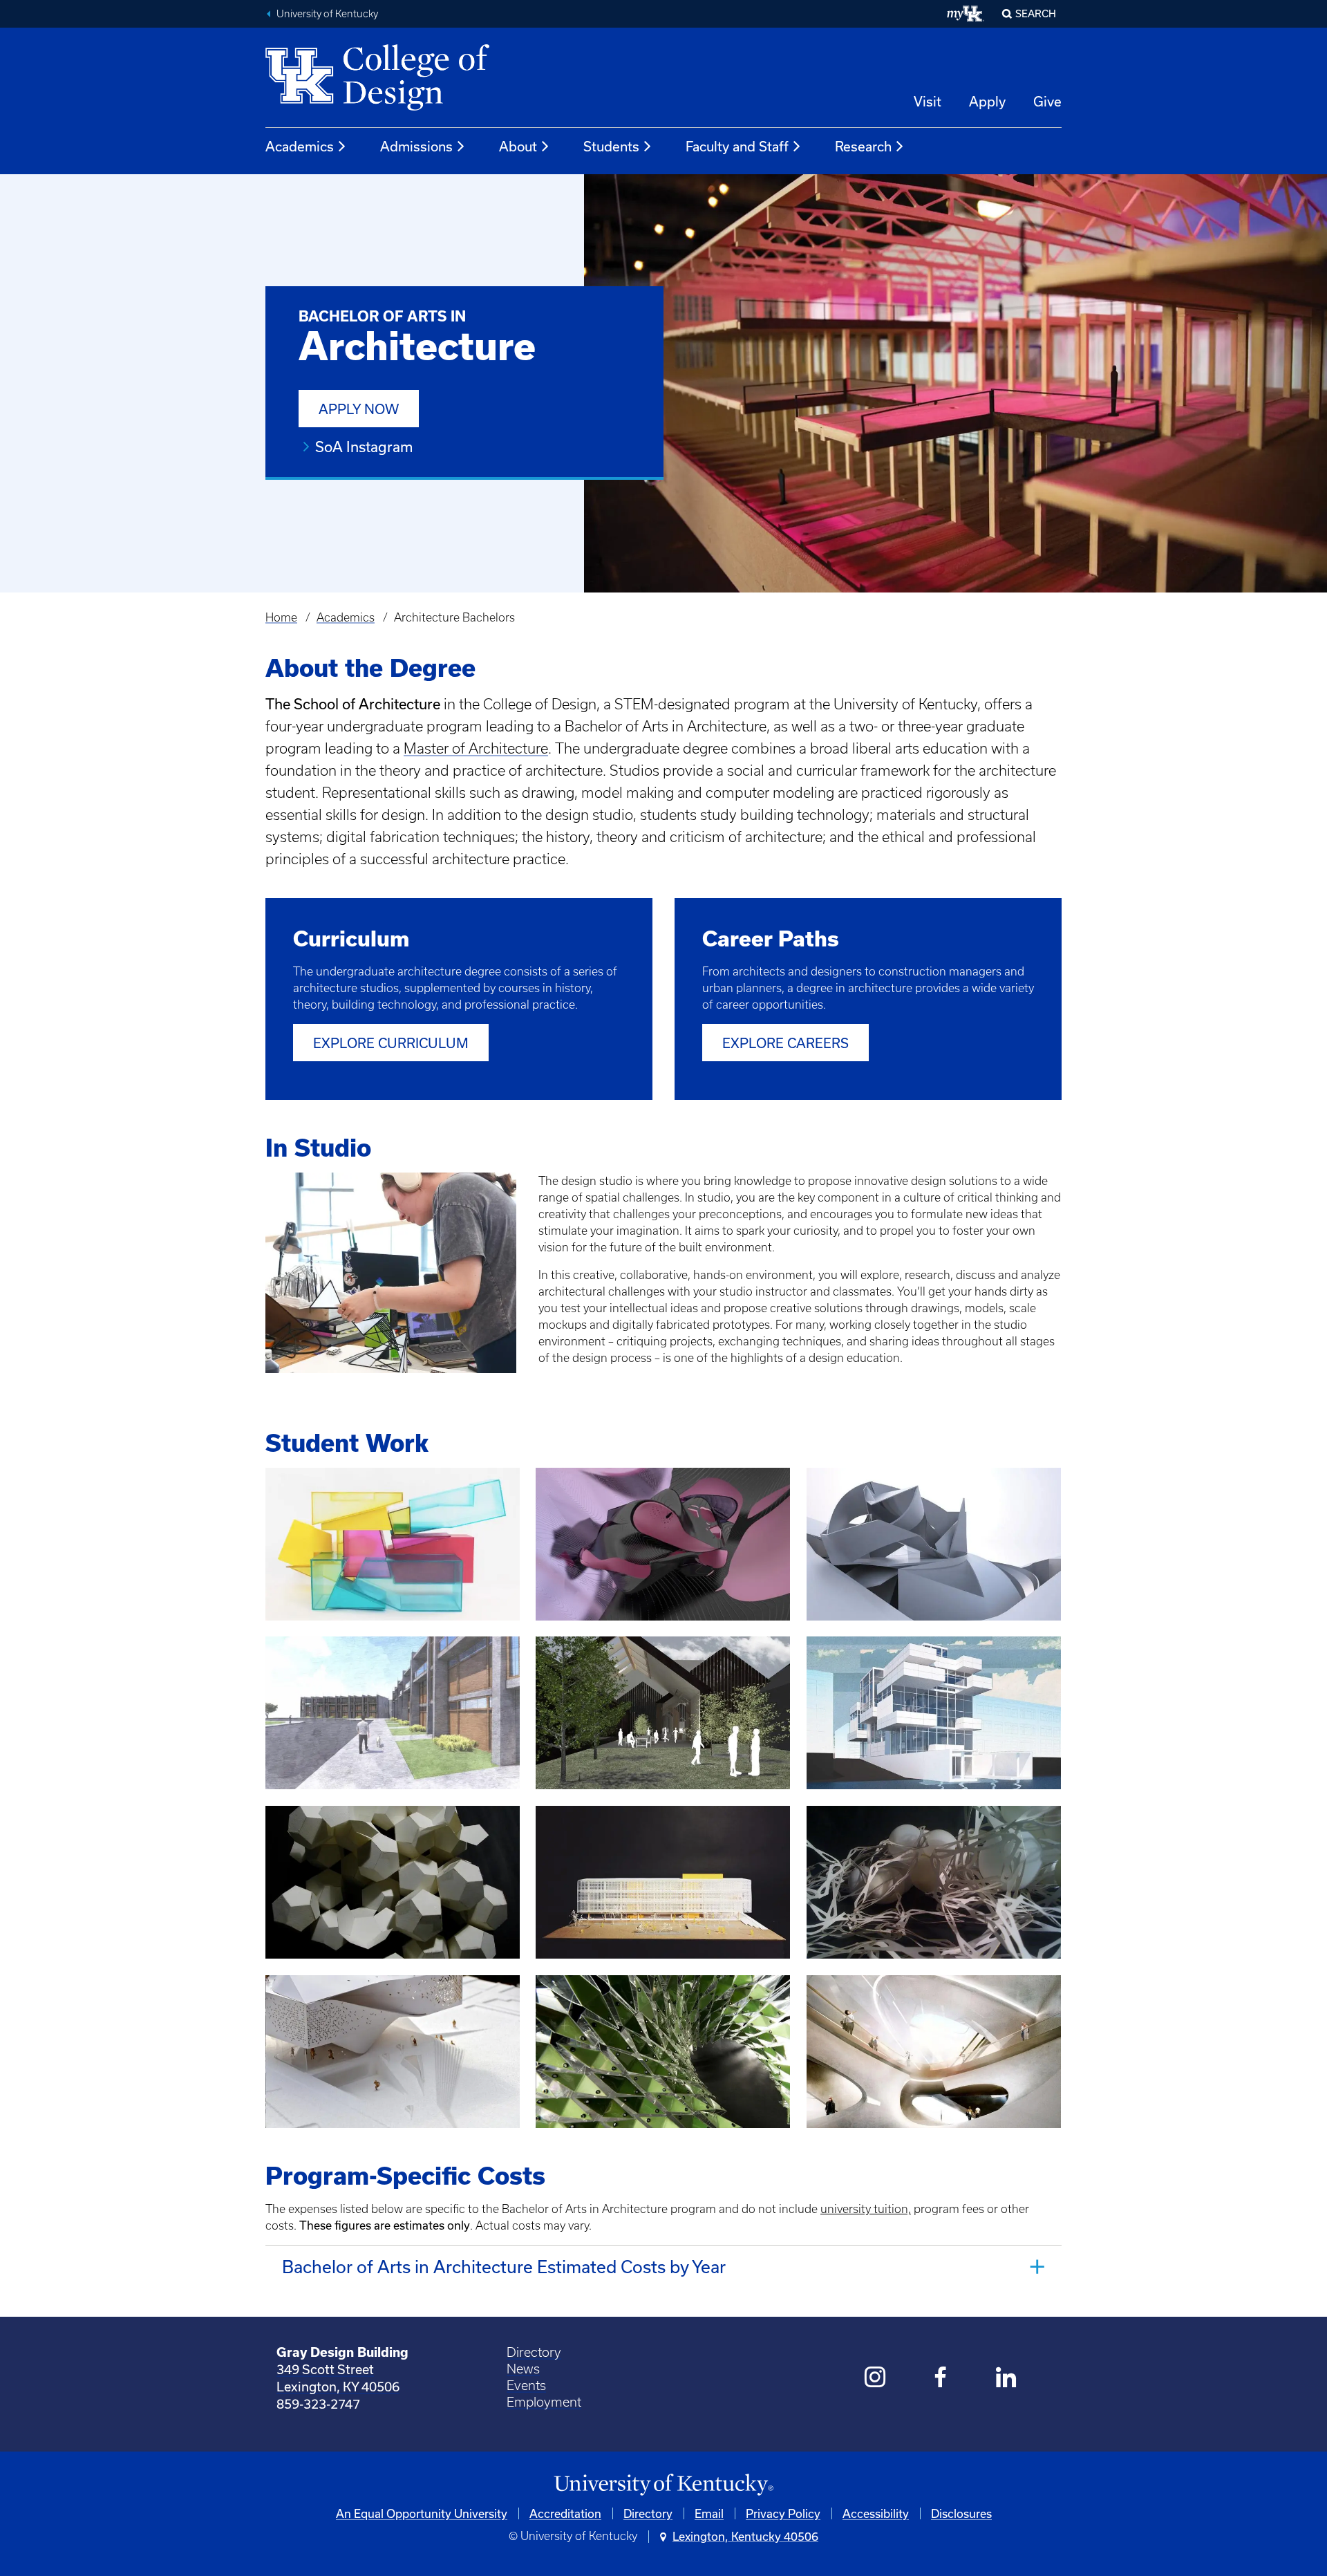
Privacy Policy (783, 2513)
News (523, 2369)
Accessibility (876, 2513)
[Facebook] (941, 2379)
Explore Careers (785, 1043)
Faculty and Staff (737, 146)
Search (1036, 13)
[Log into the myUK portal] (966, 14)
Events (526, 2386)
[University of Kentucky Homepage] (663, 2485)
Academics (300, 146)
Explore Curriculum (391, 1043)
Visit (928, 101)
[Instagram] (875, 2379)
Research (863, 146)
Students (611, 146)
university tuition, (866, 2209)
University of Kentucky (327, 14)
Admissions (416, 146)
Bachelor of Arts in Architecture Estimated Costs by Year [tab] (504, 2267)
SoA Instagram (364, 447)
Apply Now (359, 409)
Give (1047, 101)
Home (281, 617)
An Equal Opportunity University (422, 2513)
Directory (534, 2352)
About (518, 146)
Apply (987, 101)
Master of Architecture (476, 748)
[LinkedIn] (1007, 2379)
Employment (544, 2402)
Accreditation (565, 2513)
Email (709, 2513)
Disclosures (961, 2513)
